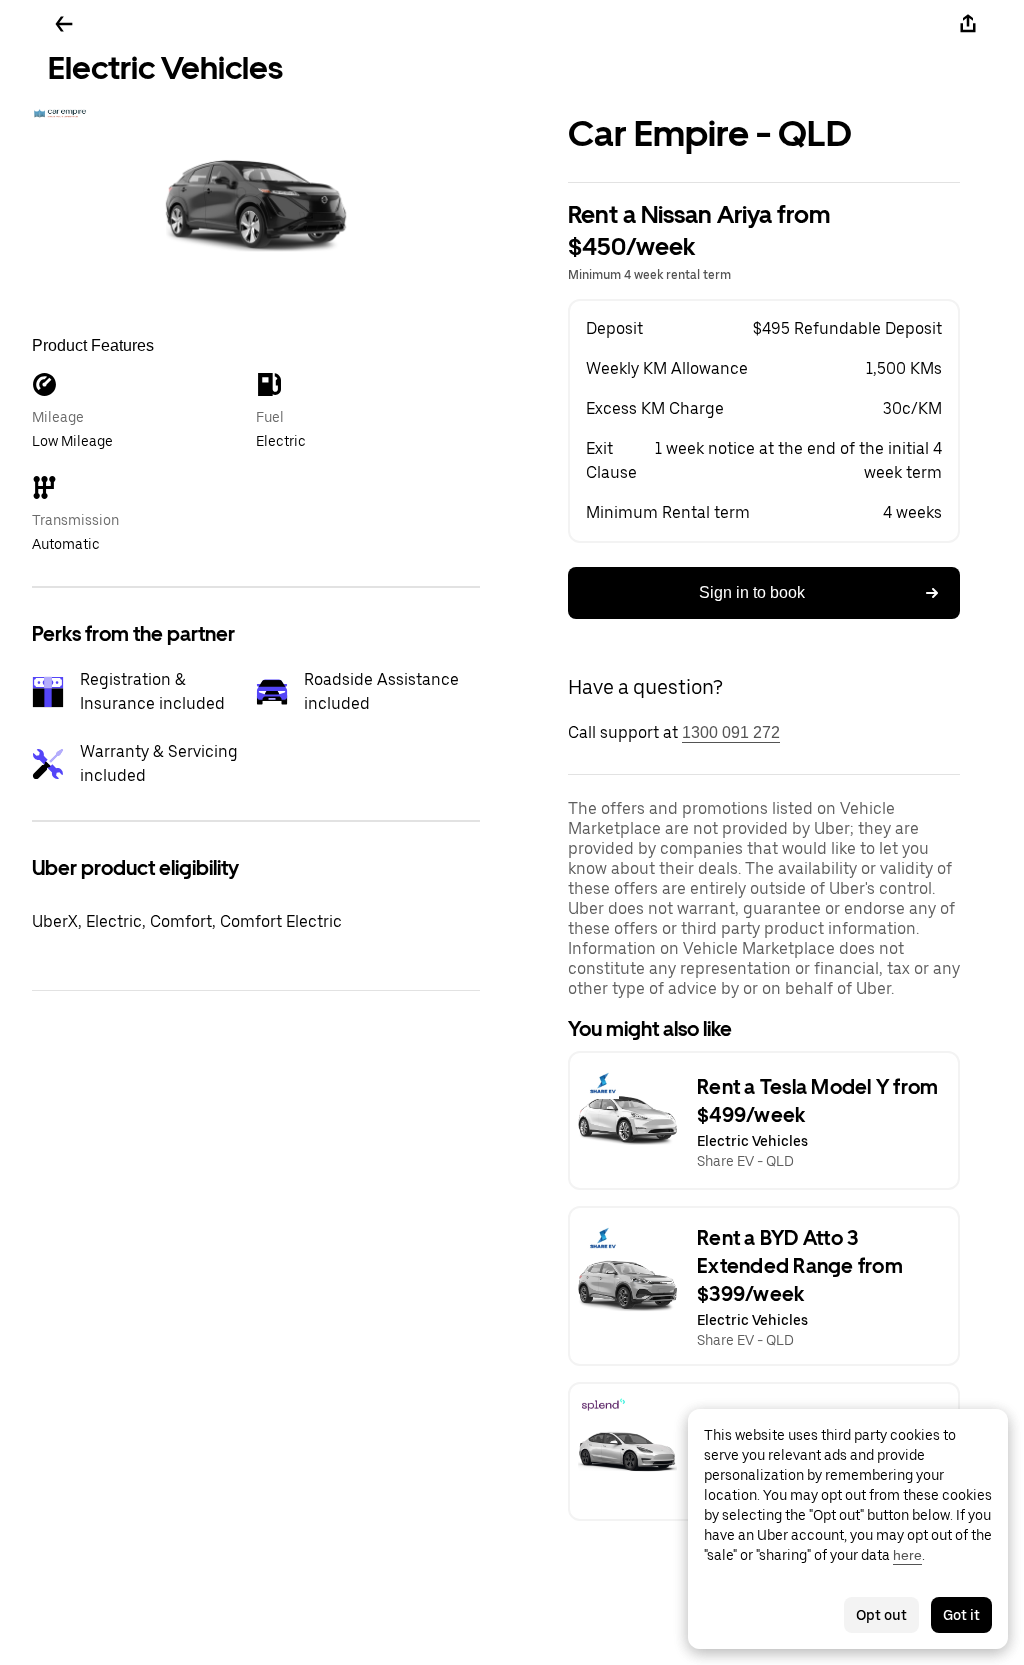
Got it (961, 1615)
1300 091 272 (731, 732)
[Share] (968, 24)
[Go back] (64, 24)
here (907, 1555)
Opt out (881, 1615)
